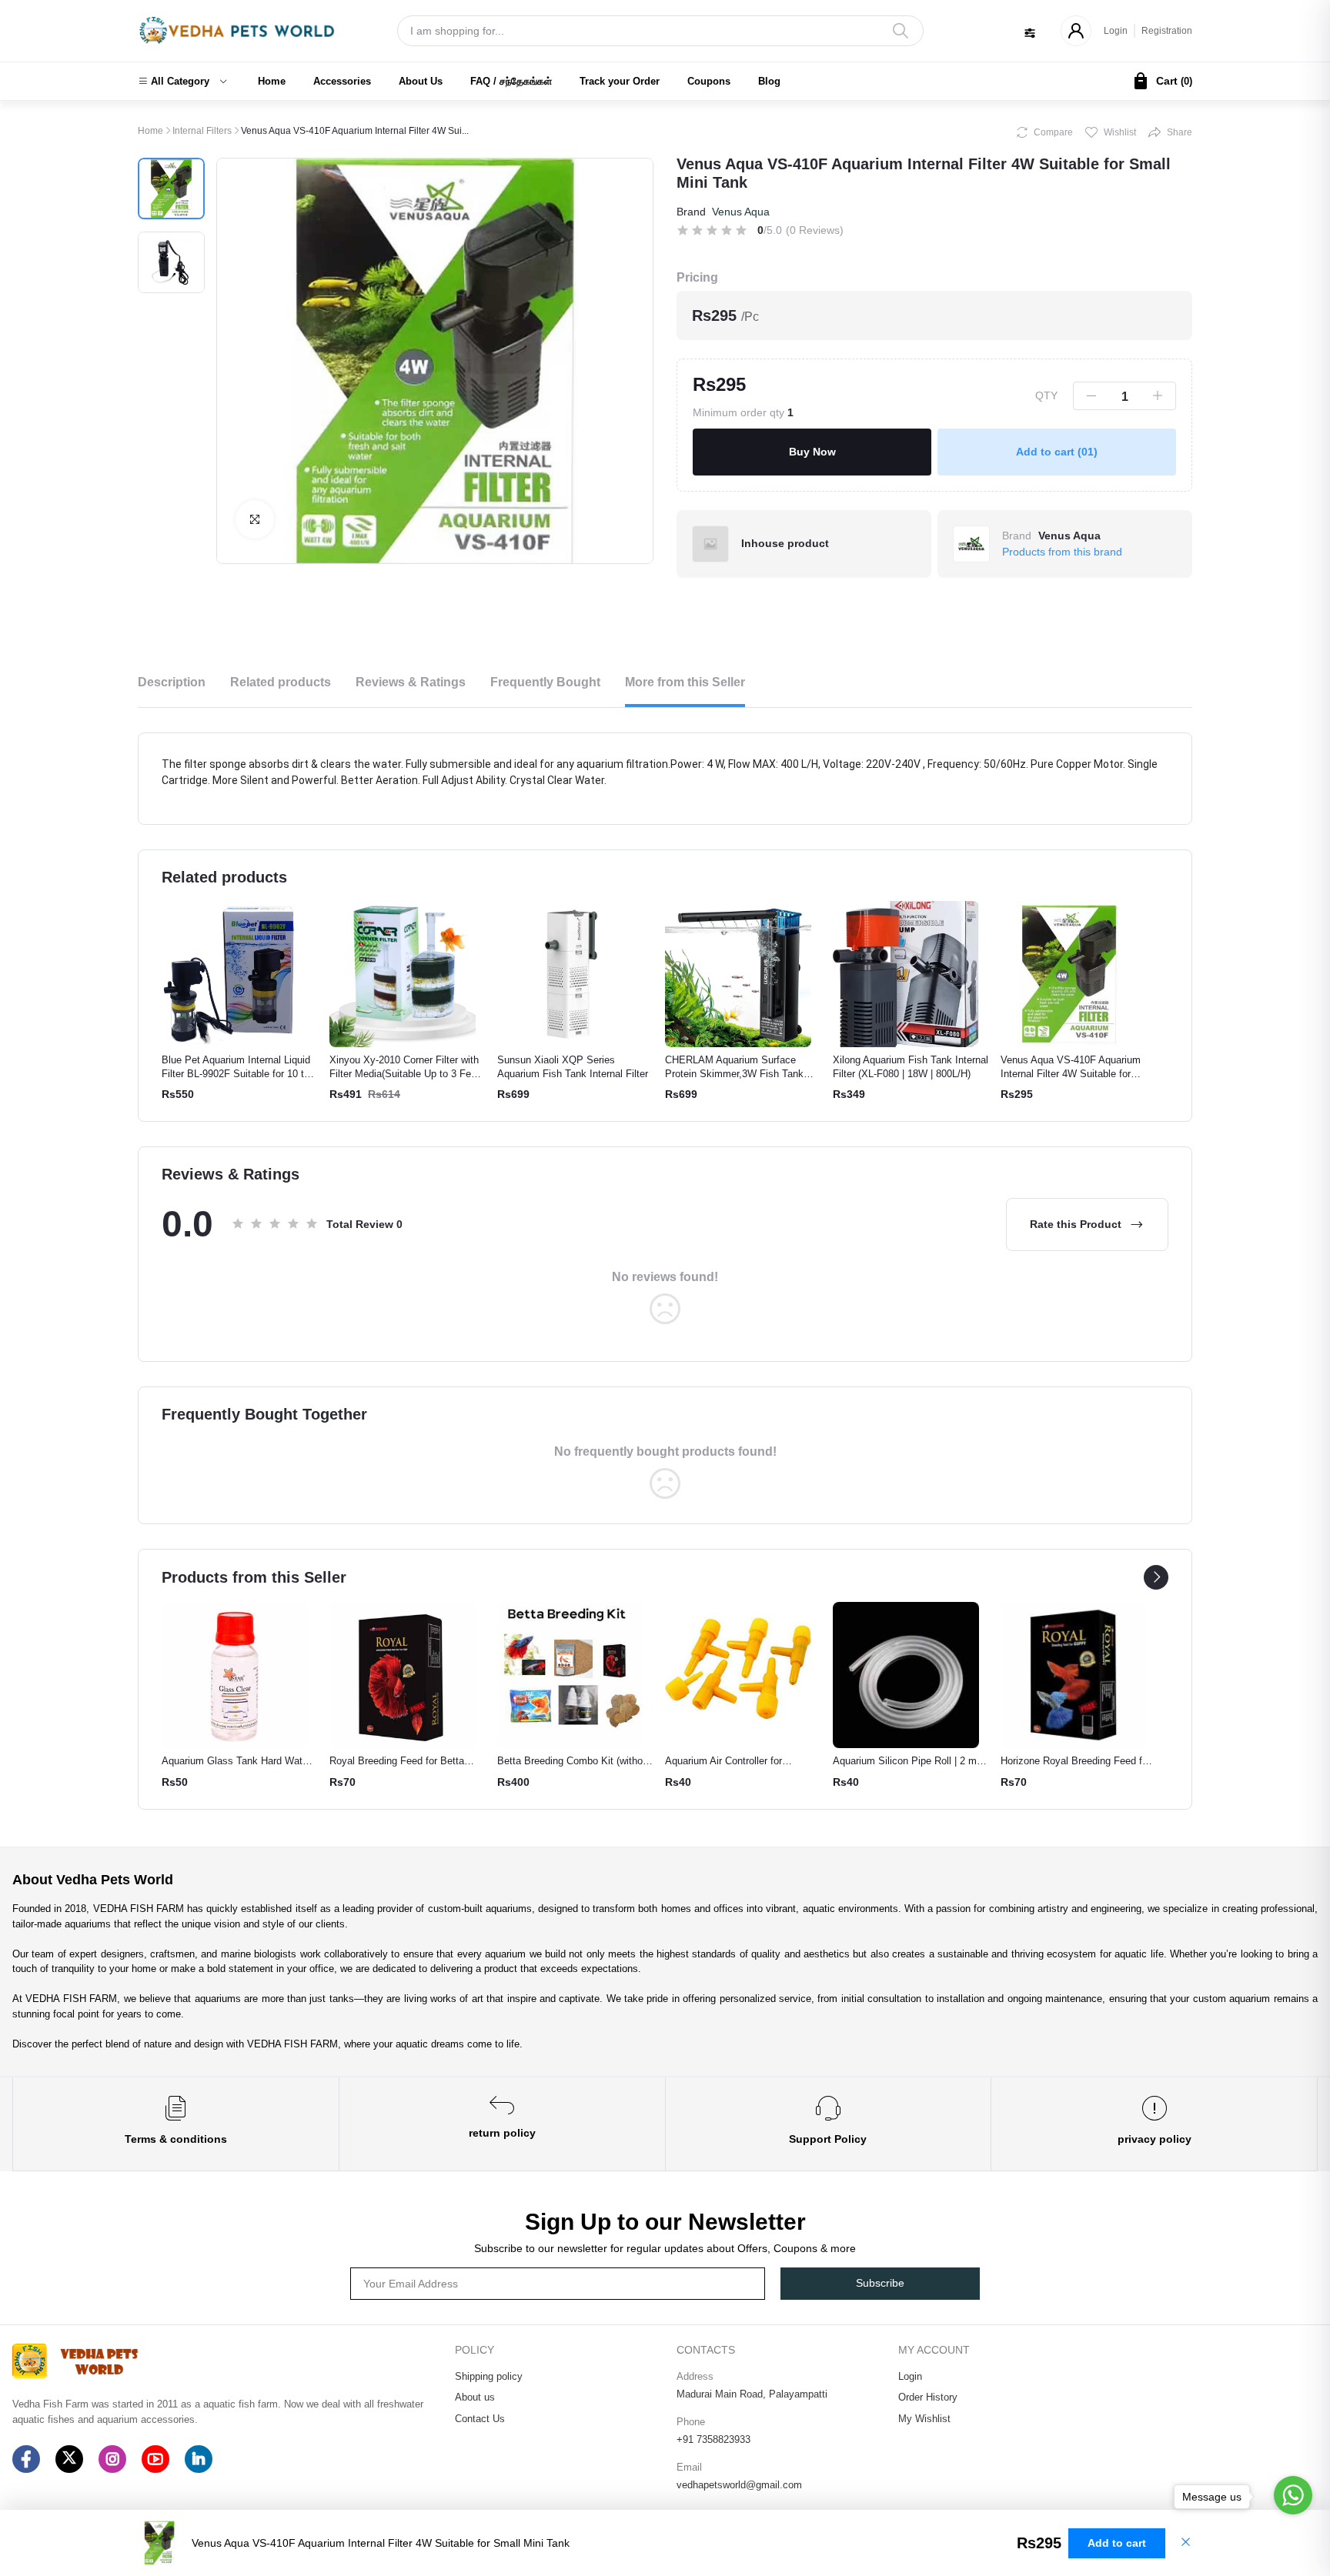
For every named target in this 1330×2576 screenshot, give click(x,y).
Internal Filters (202, 131)
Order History (928, 2397)
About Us (421, 81)
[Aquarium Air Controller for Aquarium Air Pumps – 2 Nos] (738, 1675)
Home (272, 81)
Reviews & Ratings (411, 682)
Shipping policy (489, 2376)
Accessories (342, 81)
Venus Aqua (741, 212)
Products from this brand (1062, 552)
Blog (769, 81)
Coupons (709, 81)
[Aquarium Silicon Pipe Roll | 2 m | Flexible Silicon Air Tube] (906, 1675)
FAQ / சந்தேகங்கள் (511, 81)
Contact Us (480, 2419)
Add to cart (1057, 452)
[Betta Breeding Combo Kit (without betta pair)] (570, 1675)
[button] (182, 82)
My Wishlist (924, 2419)
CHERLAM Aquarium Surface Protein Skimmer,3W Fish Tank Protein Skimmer (734, 1074)
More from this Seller (685, 682)
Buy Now (812, 452)
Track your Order (620, 81)
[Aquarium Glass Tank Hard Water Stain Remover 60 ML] (235, 1675)
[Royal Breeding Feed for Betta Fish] (403, 1675)
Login (1116, 31)
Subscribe (880, 2283)
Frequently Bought (545, 682)
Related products (281, 682)
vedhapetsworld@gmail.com (739, 2485)
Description (172, 682)
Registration (1167, 31)
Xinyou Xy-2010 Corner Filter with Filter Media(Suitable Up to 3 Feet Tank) (404, 1074)
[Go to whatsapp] (1293, 2495)
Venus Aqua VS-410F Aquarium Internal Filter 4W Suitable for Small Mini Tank (1071, 1074)
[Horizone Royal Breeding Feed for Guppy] (1074, 1675)
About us (475, 2397)
